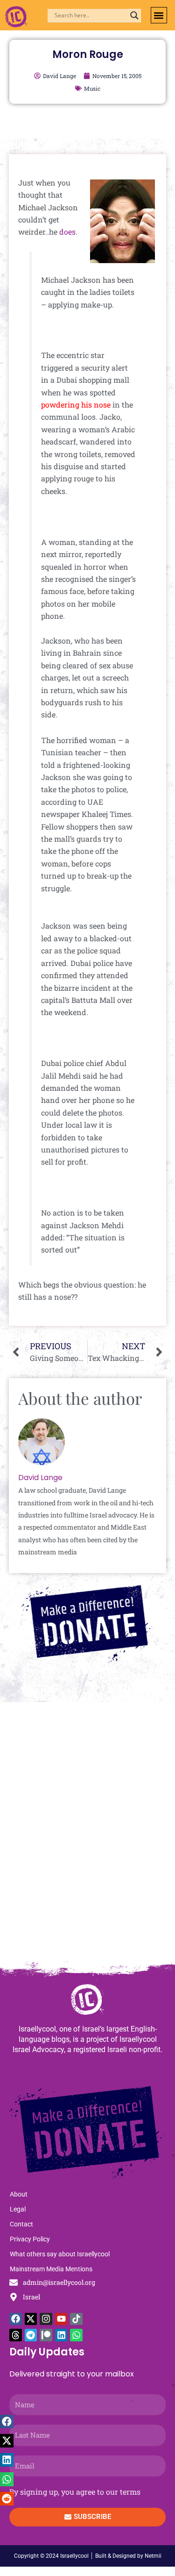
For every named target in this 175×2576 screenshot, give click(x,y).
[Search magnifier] (134, 15)
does (67, 232)
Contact (21, 2224)
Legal (18, 2209)
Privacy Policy (30, 2239)
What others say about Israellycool (60, 2254)
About (19, 2194)
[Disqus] (87, 1836)
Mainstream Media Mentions (51, 2269)
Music (92, 88)
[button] (159, 15)
